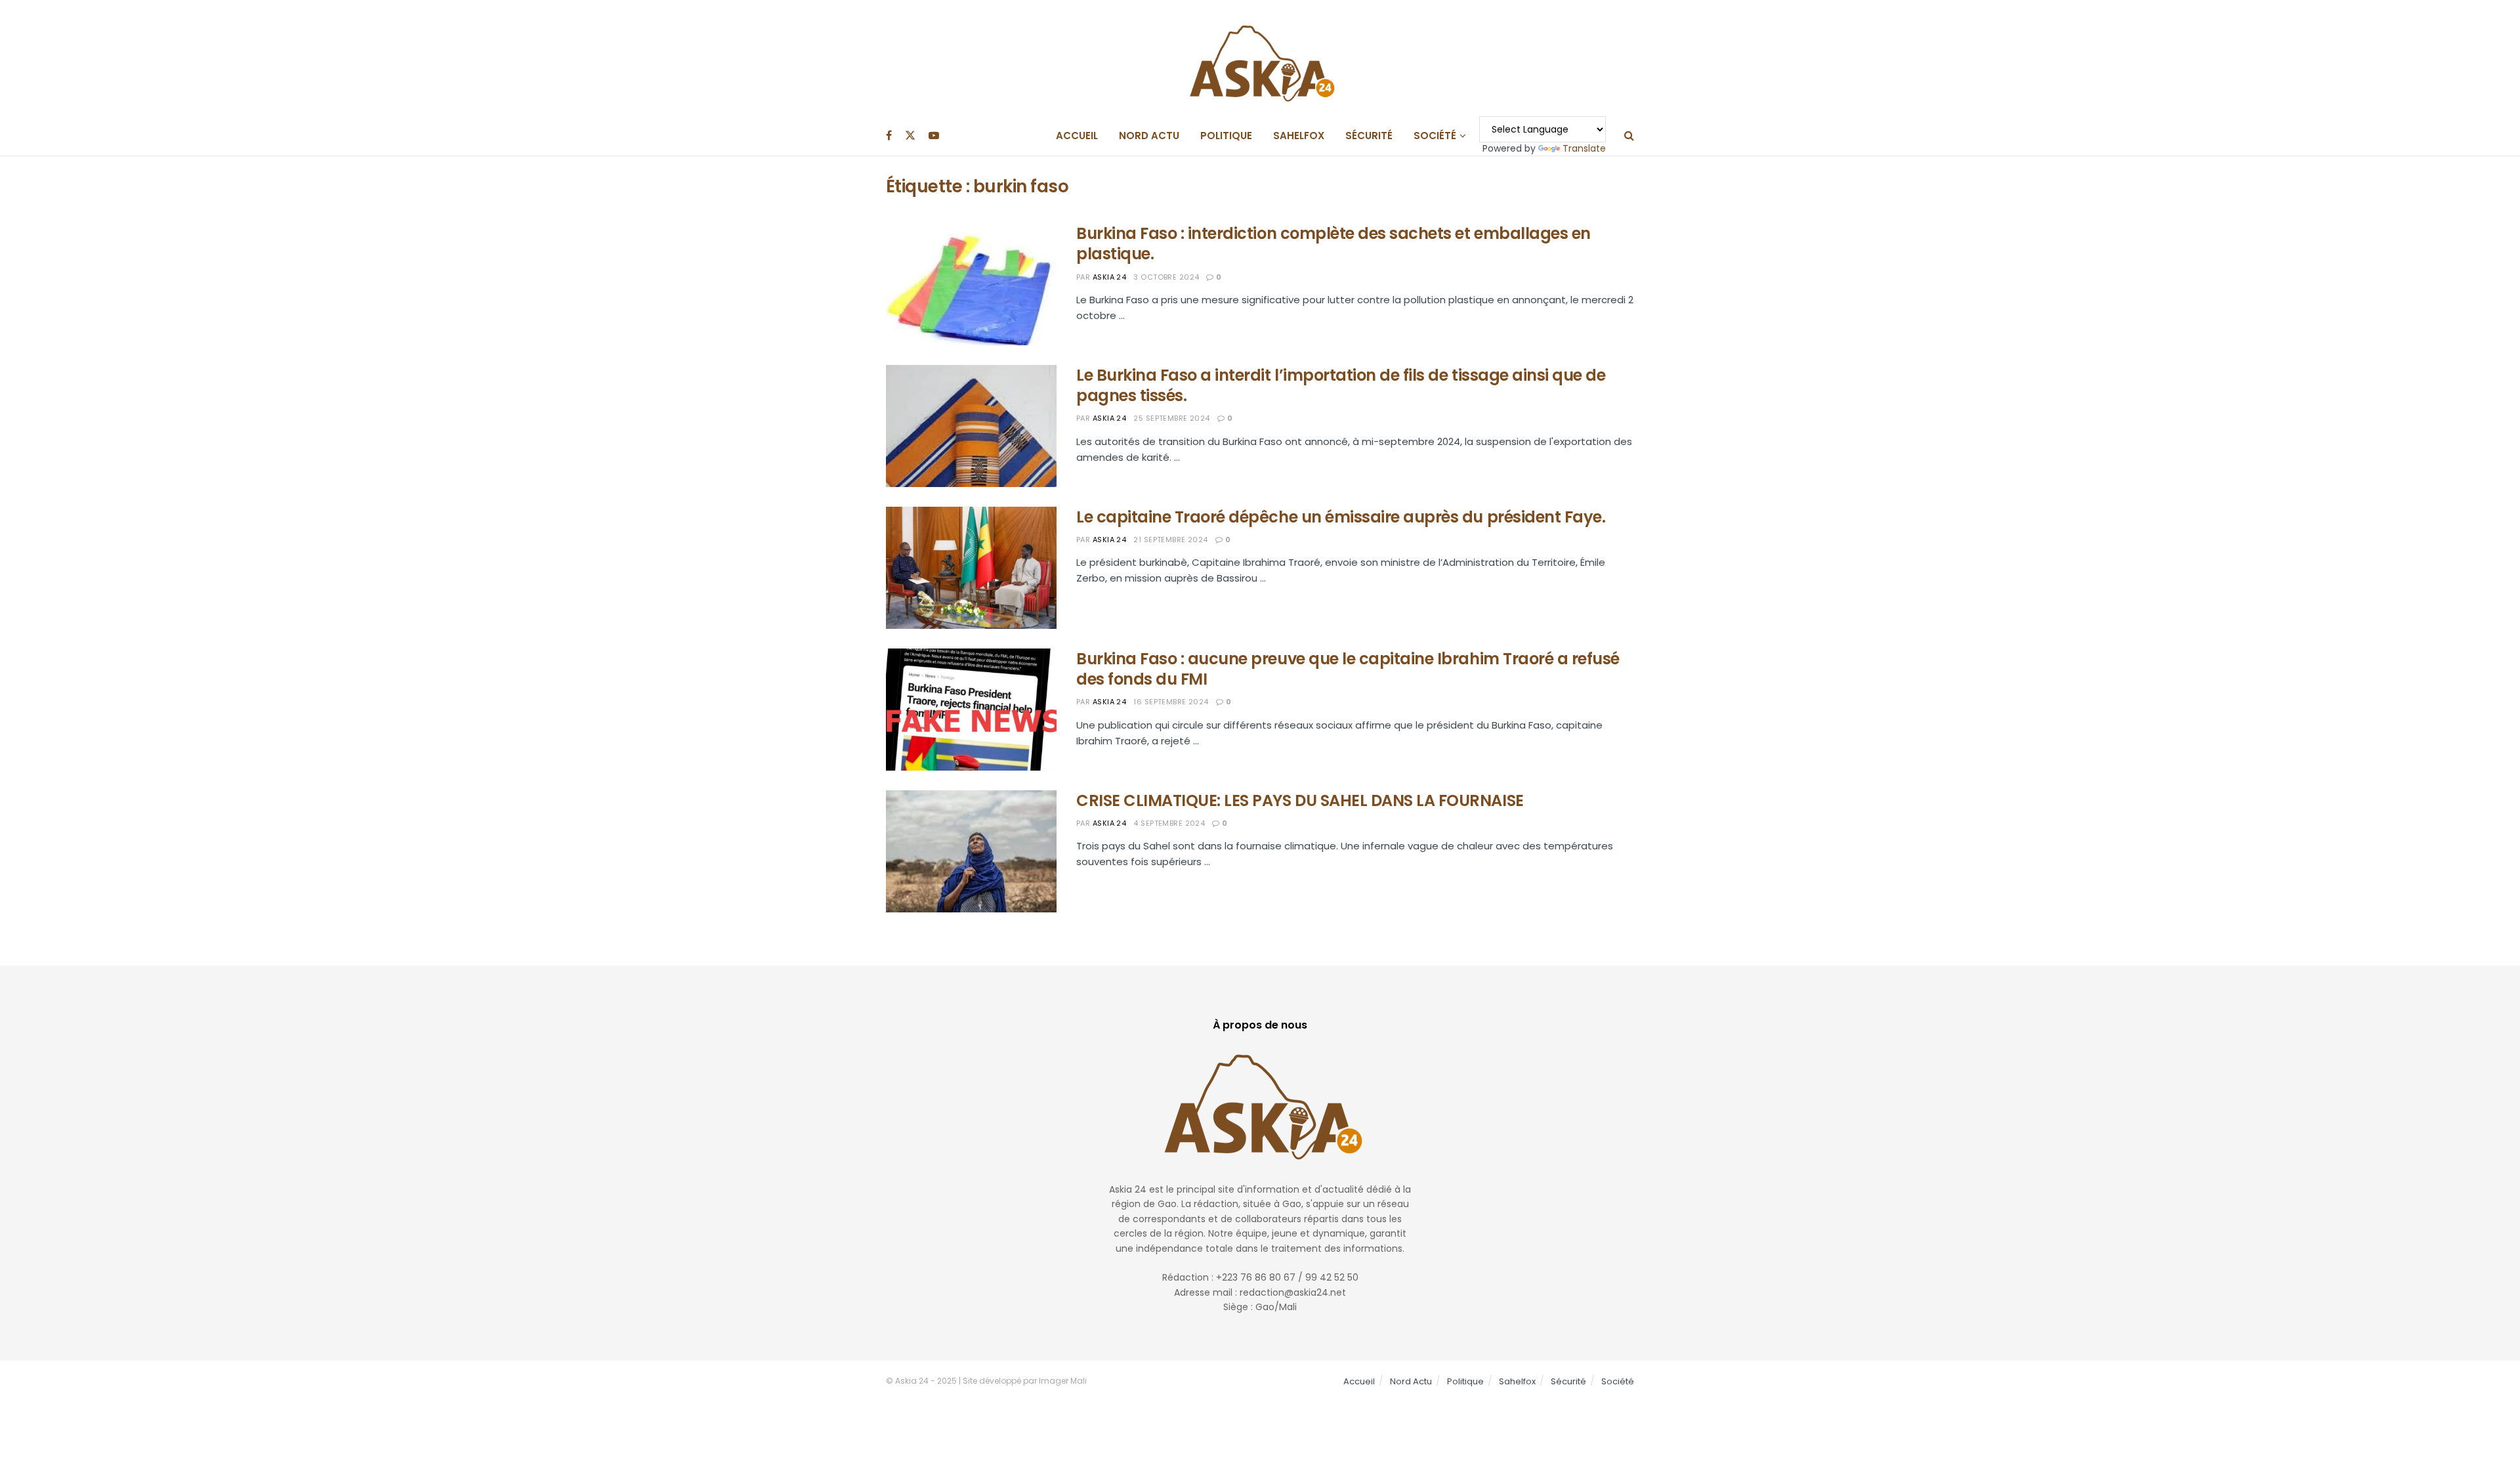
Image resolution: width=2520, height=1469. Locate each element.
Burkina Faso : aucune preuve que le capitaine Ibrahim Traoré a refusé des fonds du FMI (1348, 669)
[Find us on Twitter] (910, 136)
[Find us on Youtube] (934, 136)
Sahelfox (1299, 136)
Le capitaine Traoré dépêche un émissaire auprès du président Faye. (1341, 517)
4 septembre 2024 (1169, 823)
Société (1435, 136)
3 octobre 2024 (1166, 277)
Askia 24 (1110, 277)
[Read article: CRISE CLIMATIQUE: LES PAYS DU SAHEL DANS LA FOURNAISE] (971, 851)
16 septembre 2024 (1171, 702)
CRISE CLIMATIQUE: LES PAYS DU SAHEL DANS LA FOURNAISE (1300, 800)
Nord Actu (1149, 136)
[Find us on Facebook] (889, 136)
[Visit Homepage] (1260, 58)
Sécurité (1369, 136)
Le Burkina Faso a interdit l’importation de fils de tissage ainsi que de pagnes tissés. (1341, 385)
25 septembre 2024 (1171, 418)
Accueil (1077, 136)
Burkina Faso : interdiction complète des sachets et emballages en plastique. (1333, 244)
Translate (1584, 148)
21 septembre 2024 (1170, 540)
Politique (1226, 136)
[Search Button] (1629, 136)
